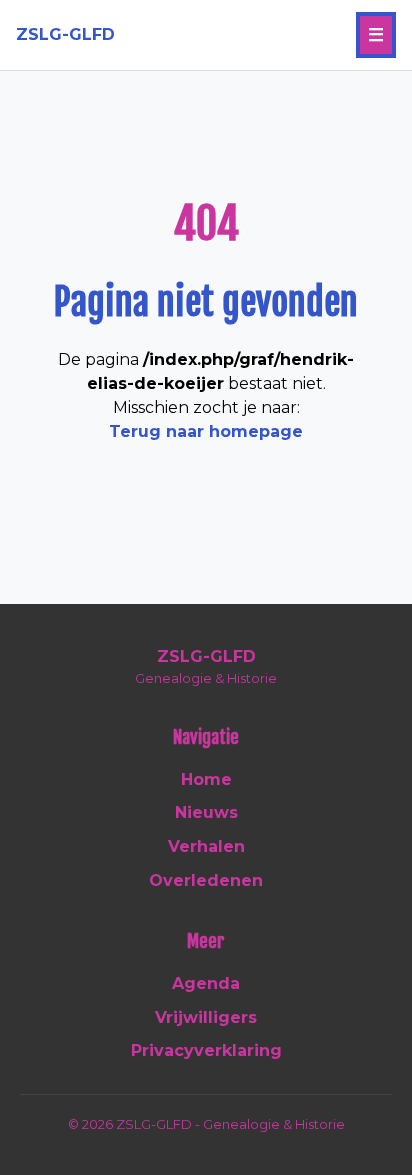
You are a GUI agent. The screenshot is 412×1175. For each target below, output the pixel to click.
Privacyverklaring (206, 1050)
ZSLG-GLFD (65, 34)
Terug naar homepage (206, 431)
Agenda (206, 983)
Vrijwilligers (206, 1017)
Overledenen (206, 880)
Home (206, 779)
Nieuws (206, 812)
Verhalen (206, 846)
